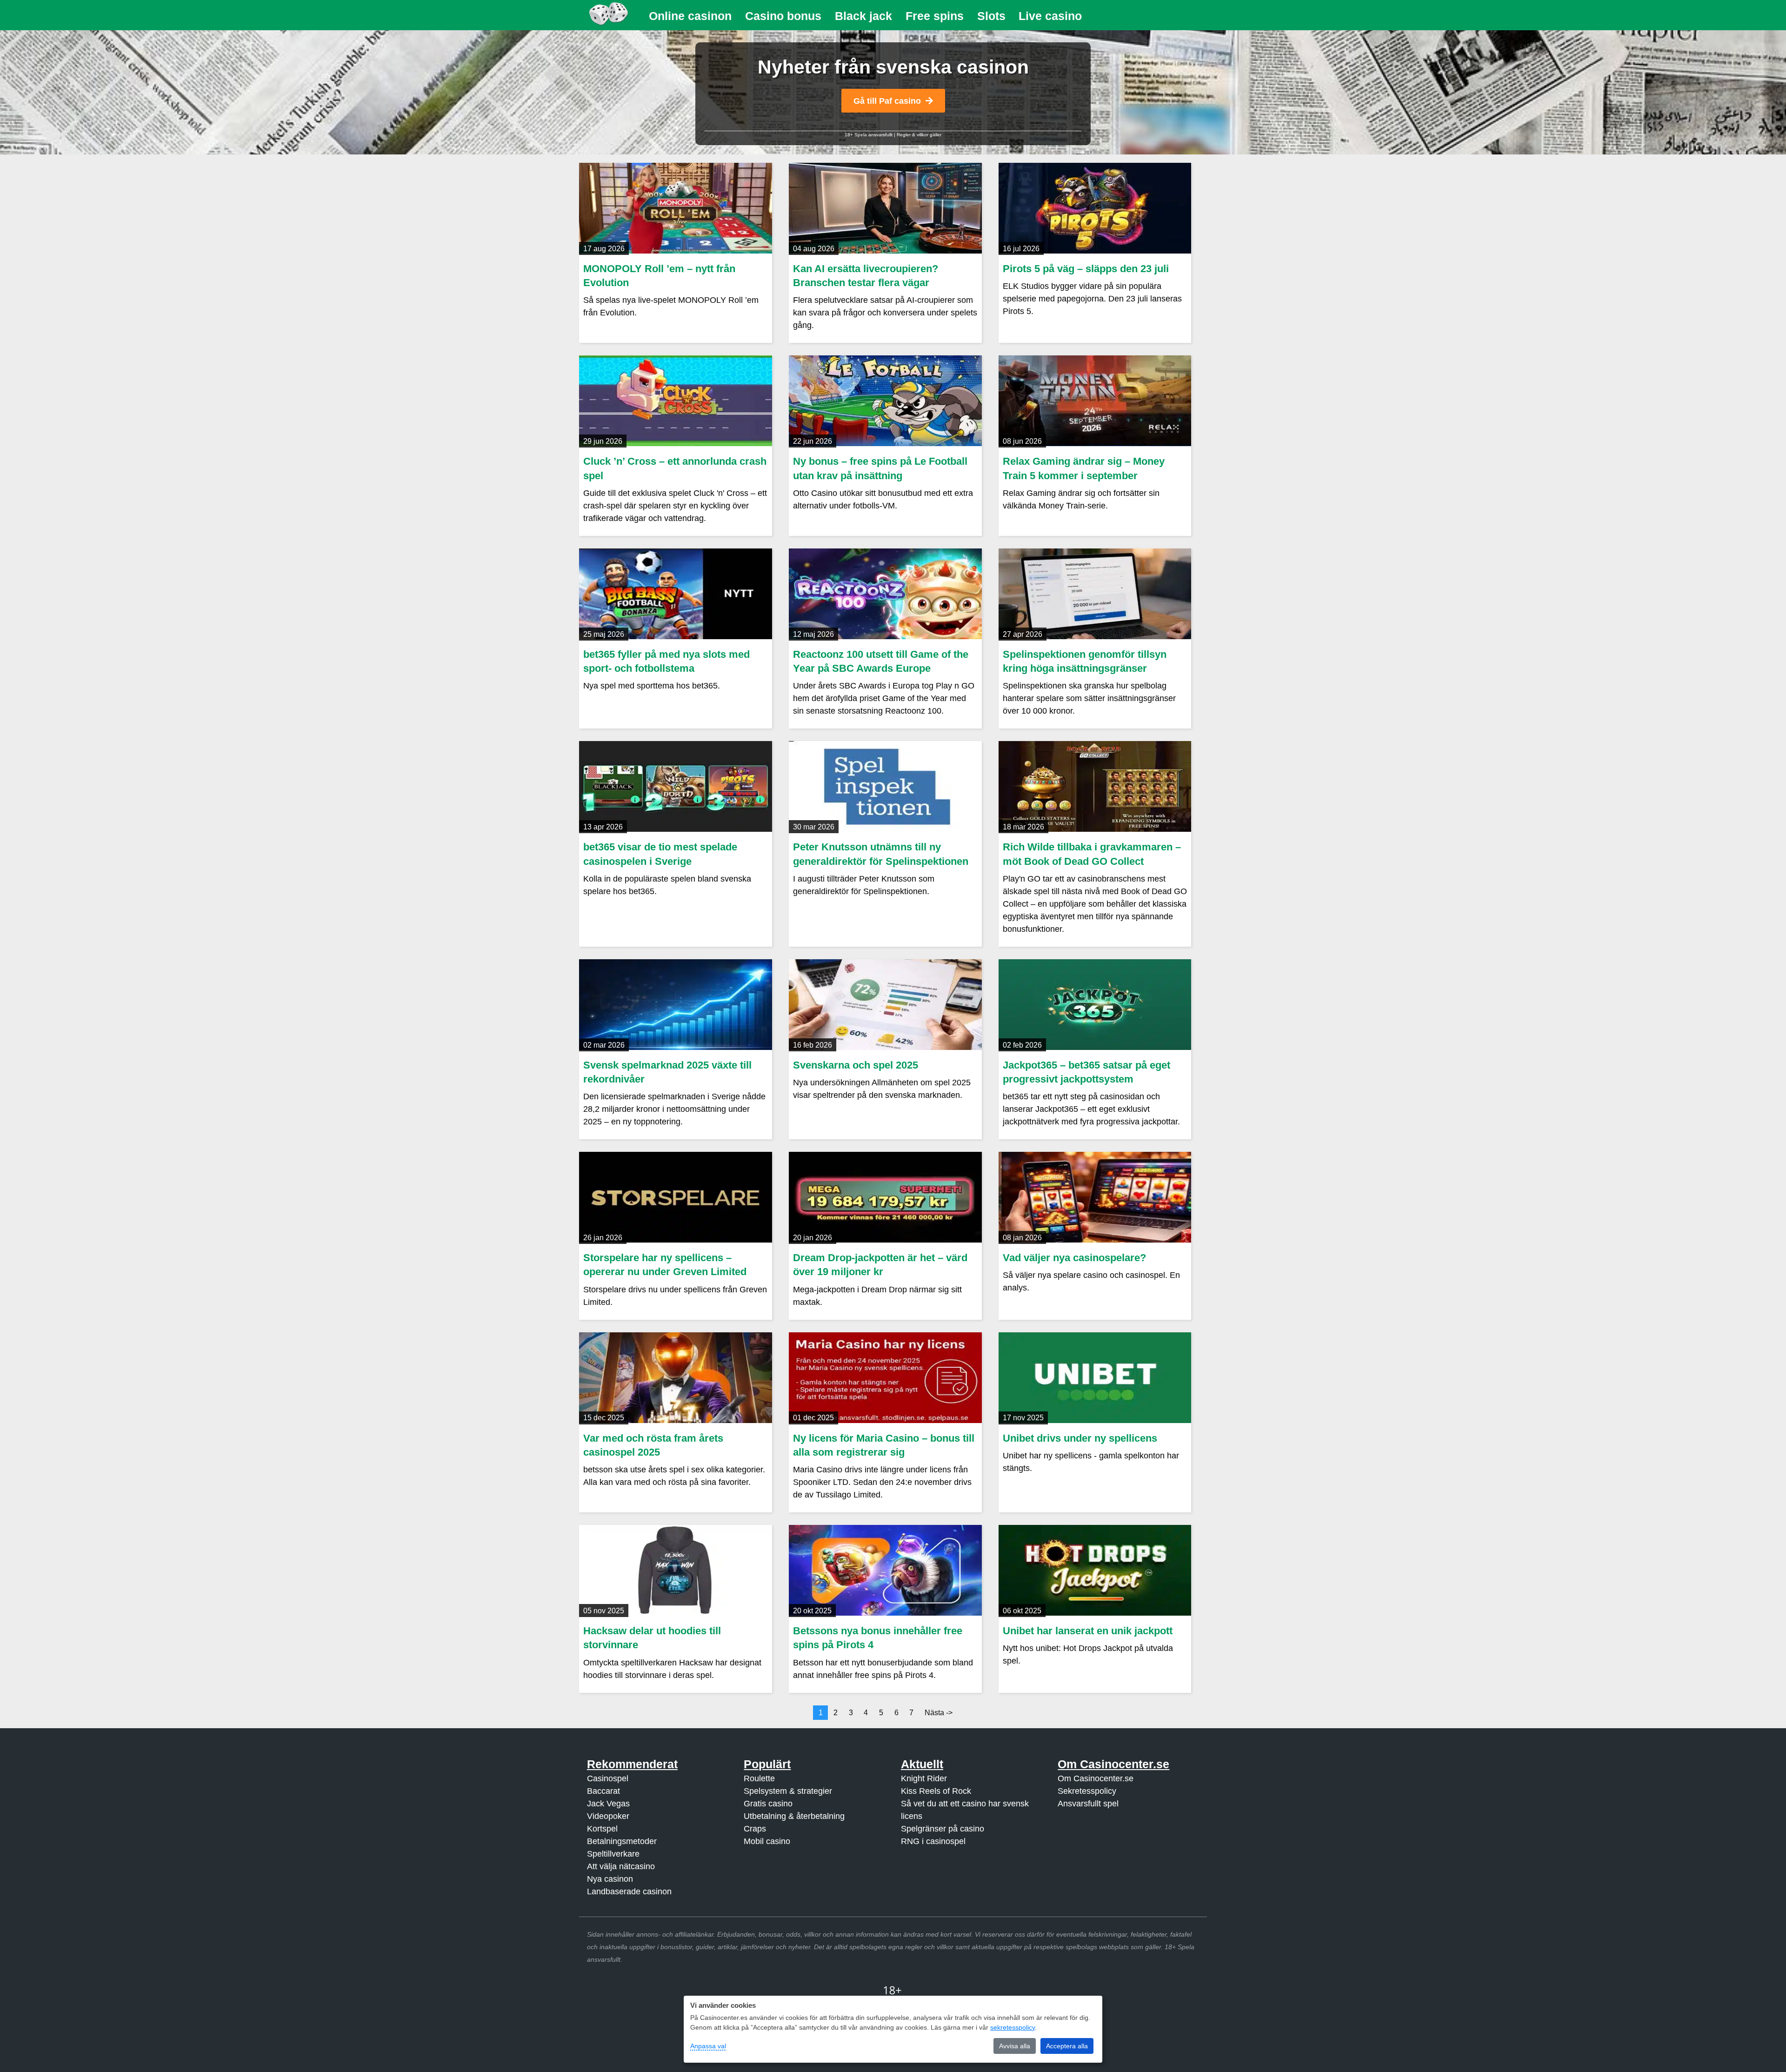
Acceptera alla (1067, 2046)
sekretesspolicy (1013, 2027)
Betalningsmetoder (622, 1841)
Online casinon (690, 16)
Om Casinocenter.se (1096, 1778)
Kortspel (602, 1829)
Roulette (759, 1778)
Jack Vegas (608, 1804)
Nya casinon (610, 1879)
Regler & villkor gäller (919, 135)
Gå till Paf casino (887, 101)
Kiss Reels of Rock (936, 1791)
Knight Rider (924, 1778)
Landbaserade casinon (629, 1892)
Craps (755, 1829)
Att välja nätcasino (621, 1866)
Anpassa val (708, 2046)
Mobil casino (767, 1841)
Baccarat (603, 1791)
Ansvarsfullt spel (1088, 1804)
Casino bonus (783, 16)
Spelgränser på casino (943, 1829)
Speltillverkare (613, 1854)
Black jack (863, 16)
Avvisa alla (1015, 2046)
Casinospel (608, 1778)
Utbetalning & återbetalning (794, 1816)
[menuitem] (690, 16)
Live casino (1050, 16)
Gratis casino (768, 1804)
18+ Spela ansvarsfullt (869, 135)
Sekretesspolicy (1087, 1791)
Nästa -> (939, 1713)
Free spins (935, 16)
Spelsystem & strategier (788, 1791)
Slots (991, 16)
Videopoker (608, 1816)
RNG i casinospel (933, 1841)
